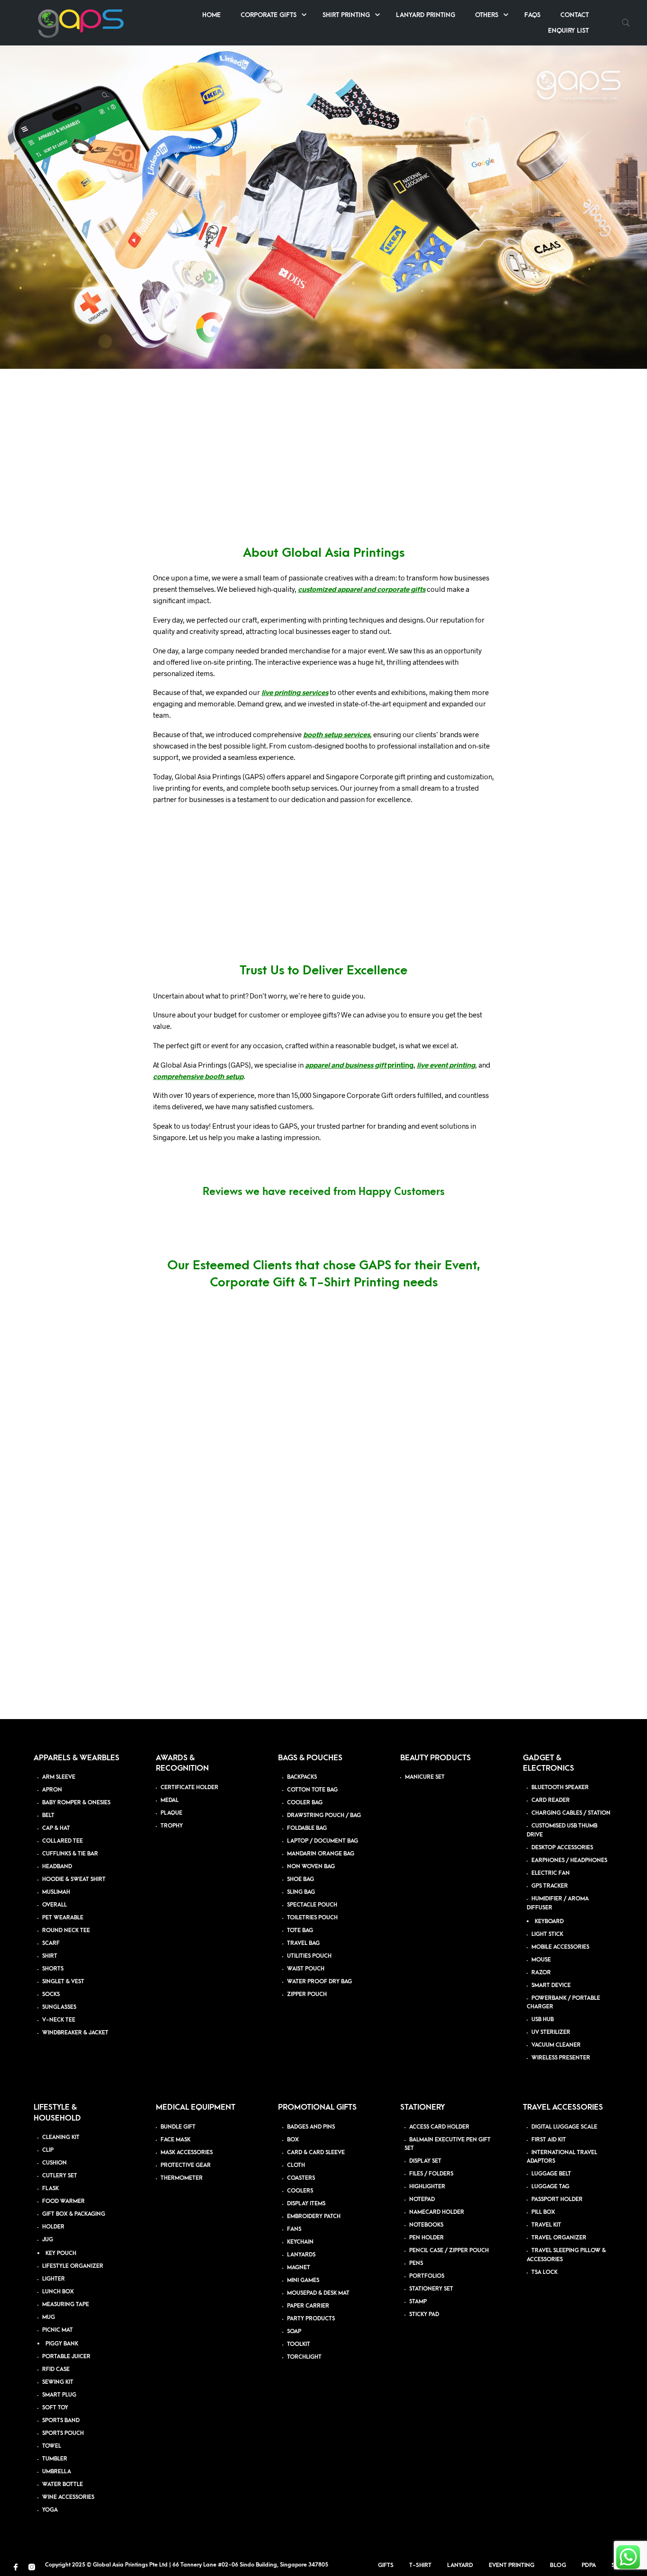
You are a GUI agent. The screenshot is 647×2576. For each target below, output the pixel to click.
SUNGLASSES (59, 2007)
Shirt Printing (346, 15)
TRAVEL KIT (546, 2225)
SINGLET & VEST (63, 1982)
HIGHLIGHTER (427, 2187)
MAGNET (299, 2268)
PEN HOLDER (427, 2238)
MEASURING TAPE (66, 2304)
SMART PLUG (59, 2395)
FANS (294, 2229)
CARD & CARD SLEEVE (316, 2153)
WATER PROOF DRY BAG (319, 1982)
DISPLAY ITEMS (306, 2204)
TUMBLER (55, 2459)
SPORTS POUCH (63, 2433)
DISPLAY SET (425, 2162)
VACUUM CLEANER (556, 2046)
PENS (416, 2264)
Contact (575, 15)
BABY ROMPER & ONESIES (76, 1803)
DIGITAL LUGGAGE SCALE (564, 2127)
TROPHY (172, 1826)
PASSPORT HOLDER (557, 2200)
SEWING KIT (58, 2382)
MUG (49, 2317)
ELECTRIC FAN (551, 1873)
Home (211, 15)
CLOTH (296, 2165)
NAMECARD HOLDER (437, 2213)
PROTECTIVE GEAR (186, 2165)
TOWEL (52, 2446)
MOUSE (541, 1960)
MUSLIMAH (56, 1892)
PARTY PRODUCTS (311, 2319)
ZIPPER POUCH (307, 1994)
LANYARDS (301, 2255)
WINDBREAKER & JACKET (75, 2033)
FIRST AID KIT (549, 2140)
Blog (558, 2565)
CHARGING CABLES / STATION (571, 1814)
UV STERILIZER (551, 2033)
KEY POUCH (61, 2253)
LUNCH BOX (58, 2292)
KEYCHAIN (300, 2242)
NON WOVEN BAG (311, 1867)
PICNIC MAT (58, 2330)
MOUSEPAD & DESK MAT (318, 2293)
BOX (293, 2140)
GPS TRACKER (550, 1886)
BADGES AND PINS (311, 2127)
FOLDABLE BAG (307, 1828)
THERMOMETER (182, 2178)
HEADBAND (57, 1867)
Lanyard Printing (426, 15)
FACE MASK (175, 2140)
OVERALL (54, 1905)
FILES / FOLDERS (431, 2174)
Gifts (386, 2565)
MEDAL (170, 1801)
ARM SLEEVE (59, 1777)
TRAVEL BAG (303, 1943)
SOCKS (51, 1994)
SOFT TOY (55, 2408)
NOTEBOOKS (426, 2225)
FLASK (50, 2188)
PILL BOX (543, 2213)
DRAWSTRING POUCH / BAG (324, 1815)
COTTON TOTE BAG (312, 1790)
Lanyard (460, 2565)
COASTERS (301, 2178)
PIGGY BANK (62, 2344)
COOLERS (300, 2191)
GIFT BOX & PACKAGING (74, 2214)
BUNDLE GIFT (178, 2127)
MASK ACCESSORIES (187, 2153)
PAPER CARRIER (308, 2306)
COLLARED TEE (63, 1841)
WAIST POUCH (306, 1969)
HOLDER (53, 2227)
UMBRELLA (57, 2472)
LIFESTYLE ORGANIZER (73, 2266)
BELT (48, 1815)
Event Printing (512, 2565)
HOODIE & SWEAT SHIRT (74, 1879)
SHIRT (50, 1956)
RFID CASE (56, 2369)
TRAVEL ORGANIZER (559, 2238)
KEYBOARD (549, 1921)
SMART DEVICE (551, 1985)
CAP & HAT (56, 1828)
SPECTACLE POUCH (312, 1905)
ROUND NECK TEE (66, 1930)
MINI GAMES (303, 2280)
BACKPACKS (302, 1777)
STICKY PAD (424, 2315)
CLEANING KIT (61, 2137)
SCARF (51, 1943)
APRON (52, 1790)
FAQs (532, 15)
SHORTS (53, 1969)
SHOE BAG (301, 1879)
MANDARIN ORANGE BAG (321, 1854)
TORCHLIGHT (304, 2357)
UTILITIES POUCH (309, 1956)
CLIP (48, 2150)
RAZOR (541, 1973)
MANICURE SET (425, 1777)
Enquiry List (568, 31)
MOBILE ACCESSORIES (560, 1947)
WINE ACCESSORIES (68, 2497)
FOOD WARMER (63, 2201)
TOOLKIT (299, 2344)
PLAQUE (171, 1814)
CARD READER (551, 1801)
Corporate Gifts (269, 15)
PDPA (589, 2565)
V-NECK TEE (59, 2020)
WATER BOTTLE (63, 2484)
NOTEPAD (422, 2200)
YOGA (50, 2510)
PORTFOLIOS (427, 2277)
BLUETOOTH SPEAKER (560, 1788)
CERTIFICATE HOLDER (189, 1788)
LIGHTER (54, 2279)
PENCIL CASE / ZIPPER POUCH (449, 2251)
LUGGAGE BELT (551, 2174)
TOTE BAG (300, 1930)
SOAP (294, 2331)
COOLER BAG (305, 1803)
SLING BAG (301, 1892)
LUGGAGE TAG (550, 2187)
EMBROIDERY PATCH (314, 2216)
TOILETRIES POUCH (312, 1918)
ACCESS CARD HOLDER (439, 2127)
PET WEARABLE (63, 1918)
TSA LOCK (544, 2272)
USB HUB (543, 2020)
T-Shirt (420, 2565)
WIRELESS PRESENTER (561, 2058)
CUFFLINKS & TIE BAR (70, 1854)
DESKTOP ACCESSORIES (562, 1848)
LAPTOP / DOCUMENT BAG (323, 1841)
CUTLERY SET (60, 2176)
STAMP (418, 2302)
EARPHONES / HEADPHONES (569, 1860)
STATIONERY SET (431, 2289)
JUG (48, 2240)
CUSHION (54, 2163)
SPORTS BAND (61, 2420)
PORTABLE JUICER (66, 2357)
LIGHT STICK (547, 1934)
